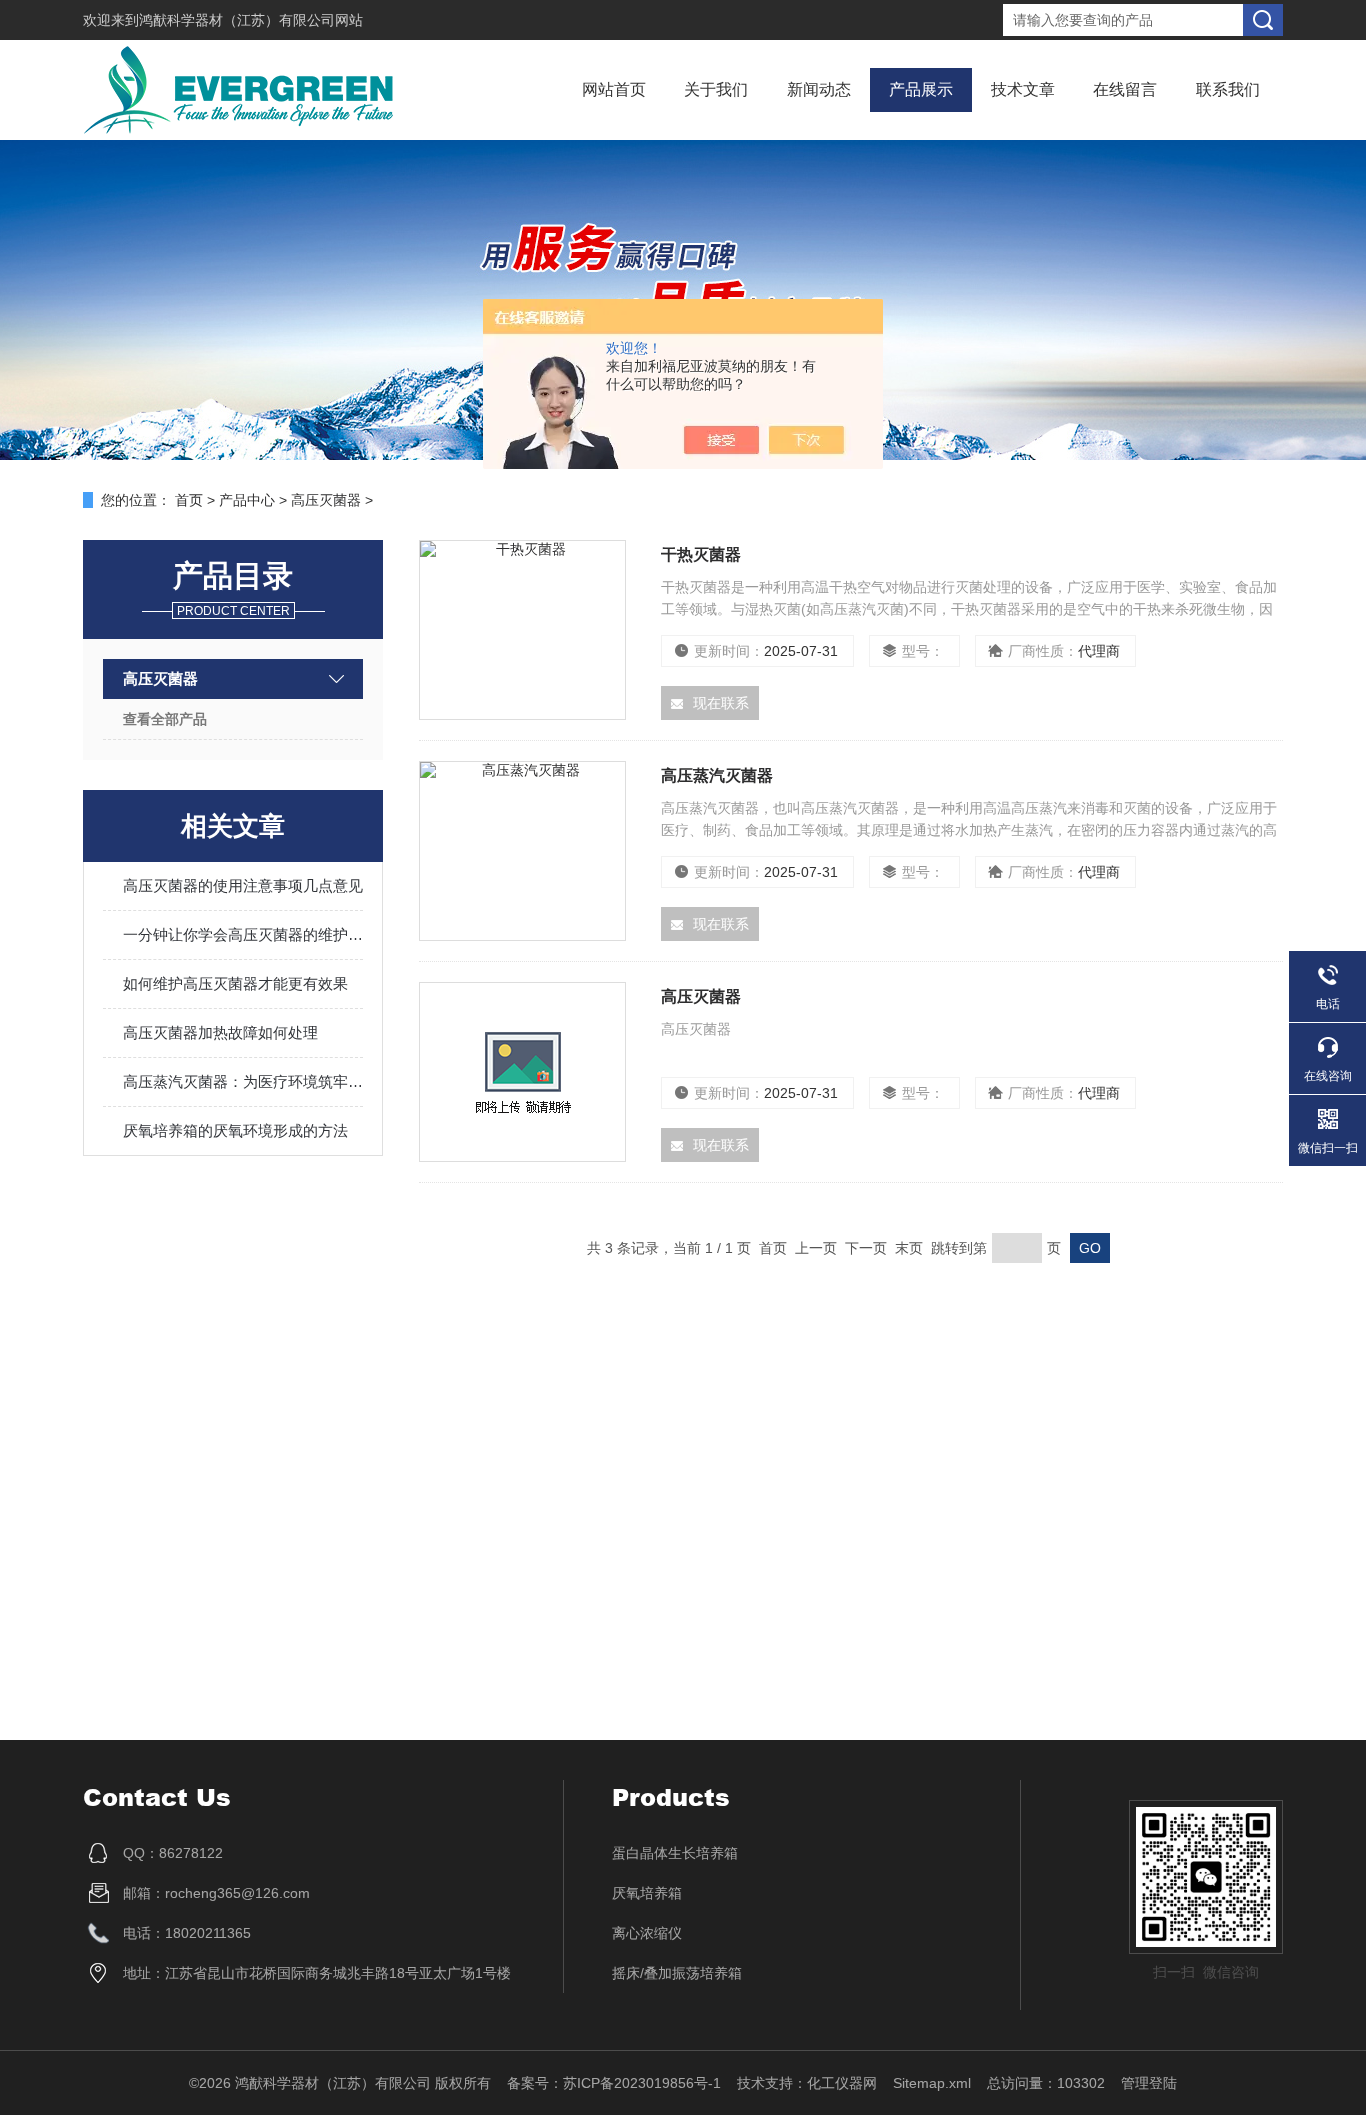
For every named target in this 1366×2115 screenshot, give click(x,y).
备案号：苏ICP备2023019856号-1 (614, 2083)
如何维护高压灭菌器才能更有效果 (235, 983)
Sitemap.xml (932, 2083)
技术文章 (1023, 89)
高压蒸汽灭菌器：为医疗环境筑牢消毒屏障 (243, 1081)
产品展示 (921, 89)
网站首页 (614, 89)
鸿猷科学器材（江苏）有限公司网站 (251, 20)
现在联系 (721, 703)
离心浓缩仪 (647, 1933)
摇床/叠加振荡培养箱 (677, 1973)
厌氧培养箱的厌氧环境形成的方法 (235, 1130)
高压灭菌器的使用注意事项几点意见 (243, 885)
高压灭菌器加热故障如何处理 (220, 1032)
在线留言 (1125, 89)
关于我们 (716, 89)
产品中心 (247, 500)
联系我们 (1228, 89)
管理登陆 (1149, 2083)
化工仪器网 (842, 2083)
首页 (189, 500)
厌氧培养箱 (647, 1893)
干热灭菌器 (701, 554)
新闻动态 (819, 89)
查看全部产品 (165, 719)
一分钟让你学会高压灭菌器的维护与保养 (243, 934)
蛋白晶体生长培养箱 (675, 1853)
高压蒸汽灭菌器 (717, 775)
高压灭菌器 (326, 500)
